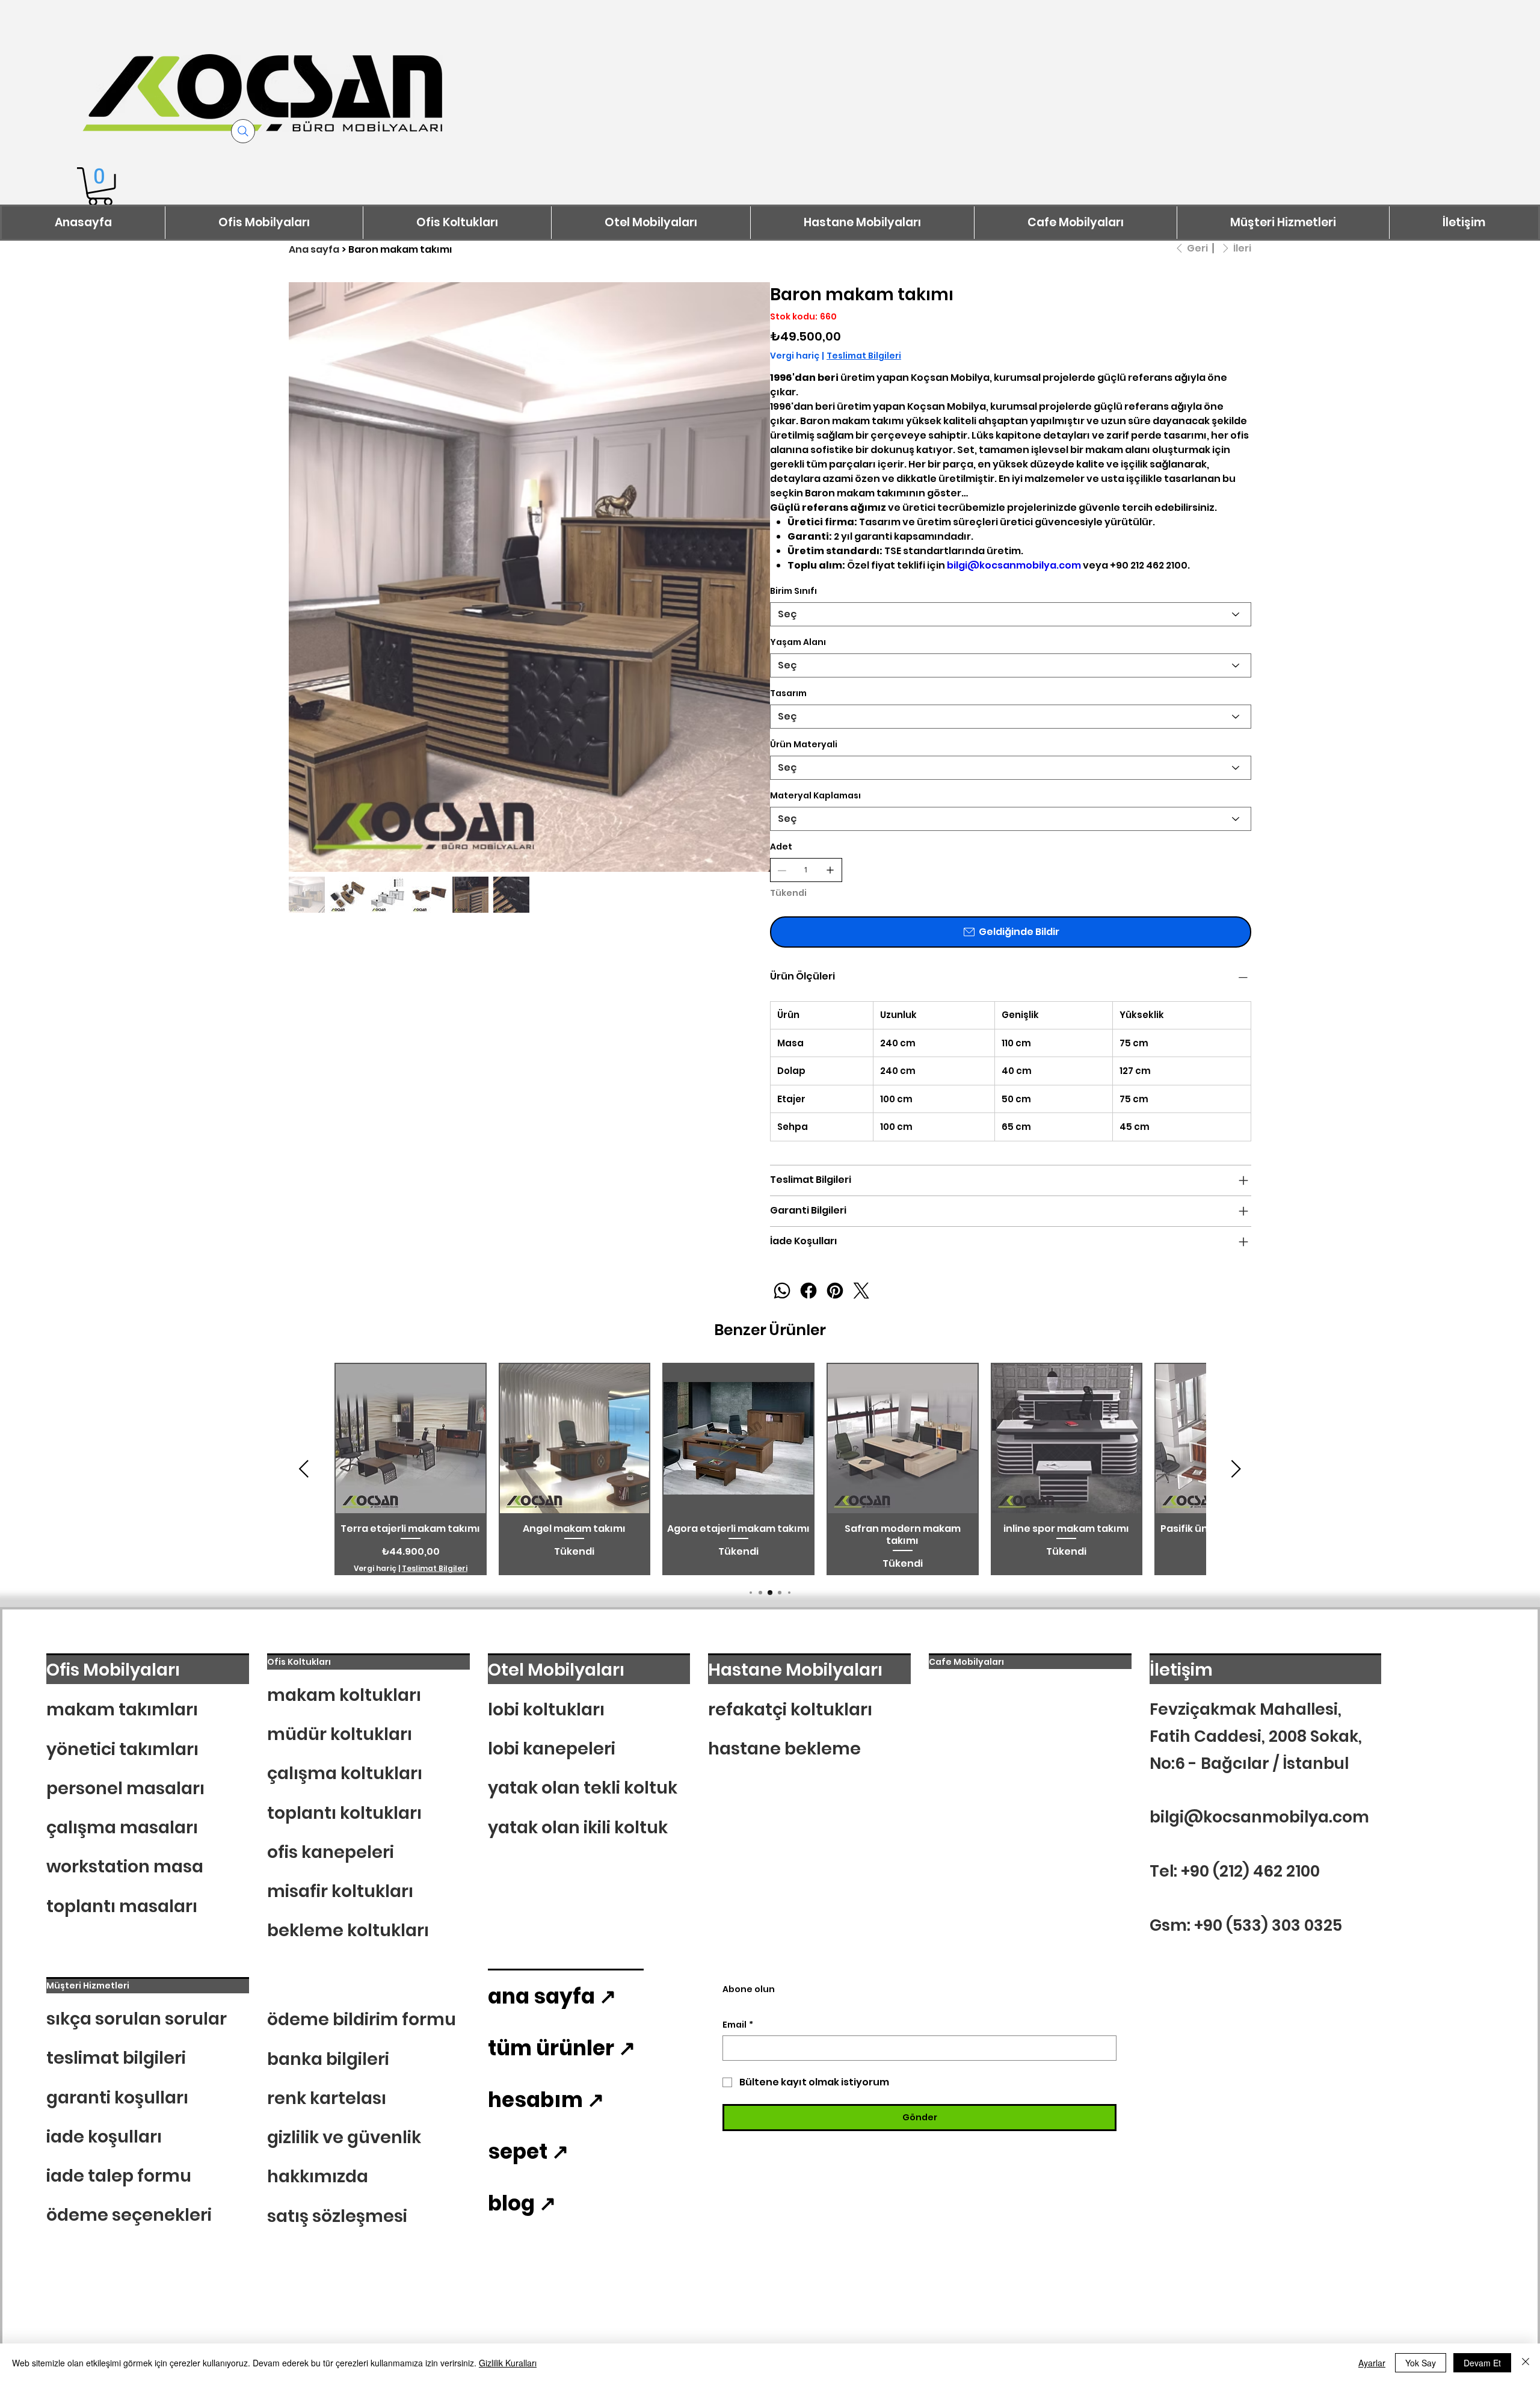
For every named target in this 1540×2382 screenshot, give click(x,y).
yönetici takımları (122, 1749)
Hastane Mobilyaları (795, 1670)
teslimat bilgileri (116, 2058)
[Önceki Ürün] (304, 1469)
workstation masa (125, 1866)
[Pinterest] (835, 1291)
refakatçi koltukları (790, 1709)
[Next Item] (753, 523)
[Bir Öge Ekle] (830, 870)
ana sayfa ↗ (552, 1996)
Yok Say (1421, 2363)
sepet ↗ (528, 2152)
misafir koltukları (340, 1891)
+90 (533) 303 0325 (1268, 1925)
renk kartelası (327, 2098)
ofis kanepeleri (331, 1852)
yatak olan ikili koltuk (578, 1827)
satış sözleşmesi (337, 2216)
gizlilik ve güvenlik (344, 2137)
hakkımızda (318, 2176)
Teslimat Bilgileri (435, 1569)
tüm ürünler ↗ (562, 2048)
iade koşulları (104, 2137)
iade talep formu (119, 2176)
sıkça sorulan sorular (137, 2019)
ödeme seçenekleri (129, 2215)
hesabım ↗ (546, 2100)
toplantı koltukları (344, 1813)
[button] (100, 187)
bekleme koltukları (348, 1930)
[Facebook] (808, 1291)
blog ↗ (522, 2203)
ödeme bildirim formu (362, 2019)
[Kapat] (1526, 2363)
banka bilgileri (328, 2059)
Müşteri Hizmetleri (88, 1986)
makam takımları (122, 1709)
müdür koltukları (340, 1734)
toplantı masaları (122, 1906)
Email (738, 2025)
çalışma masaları (122, 1827)
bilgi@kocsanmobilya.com (1014, 565)
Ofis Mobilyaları (113, 1670)
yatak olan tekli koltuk (583, 1788)
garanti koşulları (117, 2097)
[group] (770, 1469)
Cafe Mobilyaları (966, 1662)
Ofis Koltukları (299, 1662)
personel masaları (125, 1788)
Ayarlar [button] (1372, 2363)
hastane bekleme (784, 1748)
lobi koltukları (546, 1709)
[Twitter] (861, 1291)
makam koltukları (344, 1695)
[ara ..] (243, 131)
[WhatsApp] (782, 1291)
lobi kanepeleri (552, 1748)
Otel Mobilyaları (556, 1670)
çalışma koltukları (345, 1773)
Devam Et (1482, 2363)
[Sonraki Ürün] (1236, 1469)
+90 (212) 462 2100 (1250, 1871)
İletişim (1181, 1670)
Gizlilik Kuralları (508, 2363)
